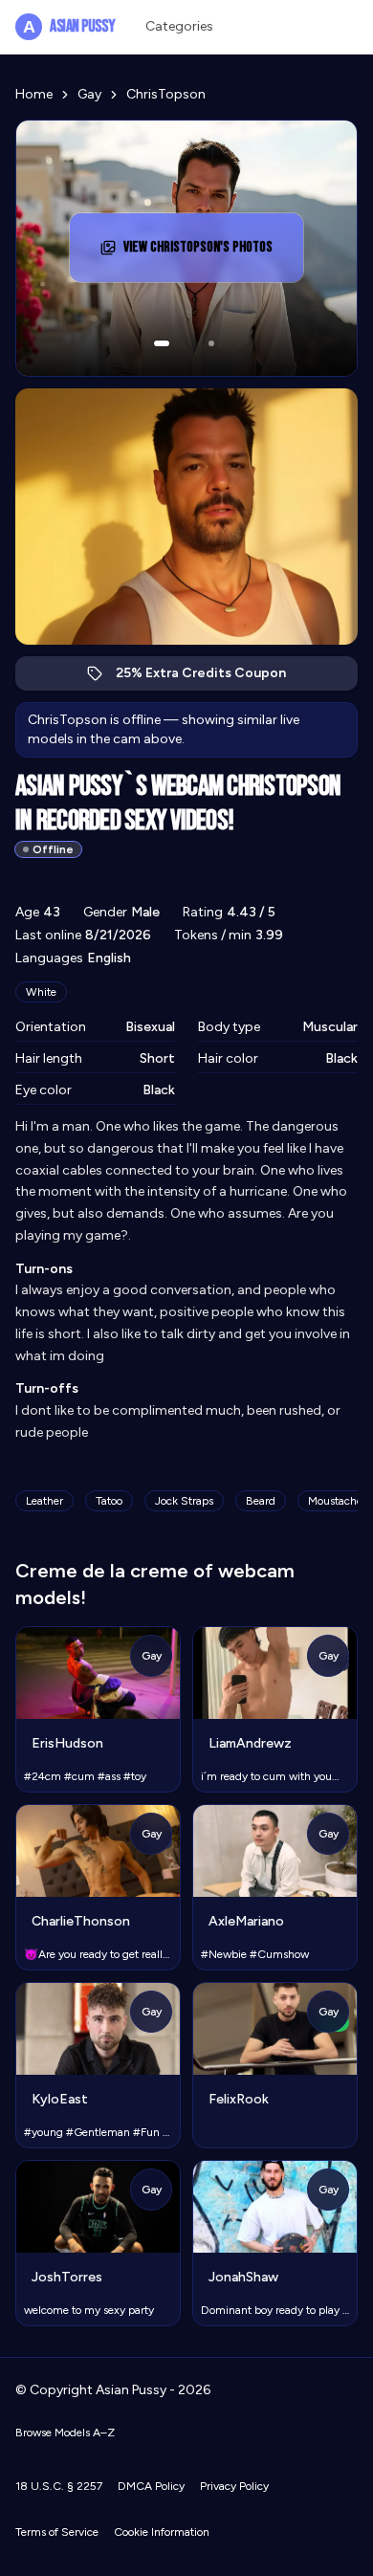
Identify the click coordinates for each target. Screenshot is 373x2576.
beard (261, 1501)
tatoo (109, 1501)
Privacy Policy (234, 2486)
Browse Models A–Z (65, 2433)
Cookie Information (162, 2532)
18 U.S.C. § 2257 (59, 2486)
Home (34, 94)
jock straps (184, 1501)
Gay (89, 94)
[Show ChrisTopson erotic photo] (162, 343)
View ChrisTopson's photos (206, 253)
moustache (335, 1501)
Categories (179, 26)
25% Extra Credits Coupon (211, 678)
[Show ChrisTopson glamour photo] (211, 343)
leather (44, 1501)
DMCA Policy (151, 2486)
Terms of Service (57, 2532)
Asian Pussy (69, 26)
